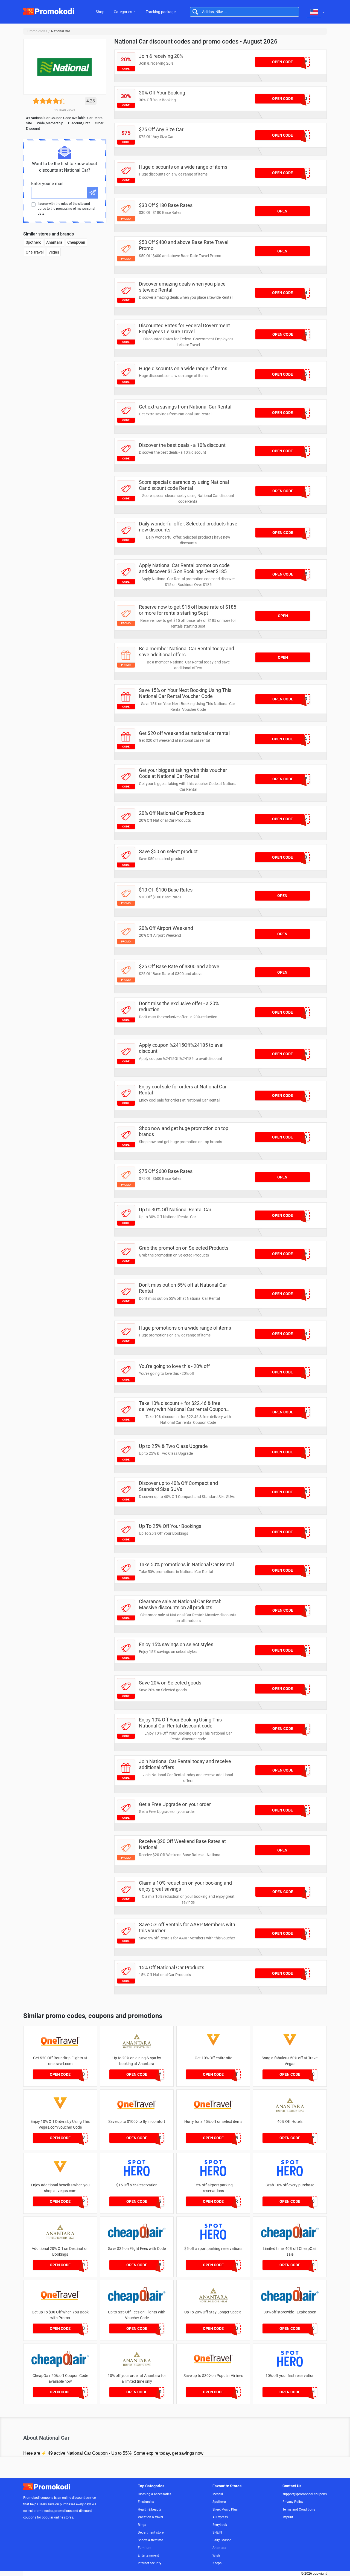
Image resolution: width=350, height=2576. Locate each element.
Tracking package (161, 12)
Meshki (218, 2494)
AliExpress (220, 2517)
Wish (216, 2555)
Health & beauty (150, 2509)
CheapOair (76, 242)
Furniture (145, 2548)
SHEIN (217, 2532)
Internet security (150, 2563)
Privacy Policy (293, 2502)
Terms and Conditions (299, 2509)
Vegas (54, 252)
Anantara (54, 242)
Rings (142, 2525)
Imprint (288, 2517)
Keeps (217, 2563)
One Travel (35, 252)
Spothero (33, 242)
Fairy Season (222, 2540)
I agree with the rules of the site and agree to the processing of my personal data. (66, 209)
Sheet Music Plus (225, 2509)
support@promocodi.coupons (305, 2494)
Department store (151, 2532)
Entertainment (148, 2555)
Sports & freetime (150, 2540)
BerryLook (220, 2525)
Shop (100, 12)
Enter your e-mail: (48, 184)
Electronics (146, 2502)
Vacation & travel (150, 2517)
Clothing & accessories (154, 2494)
